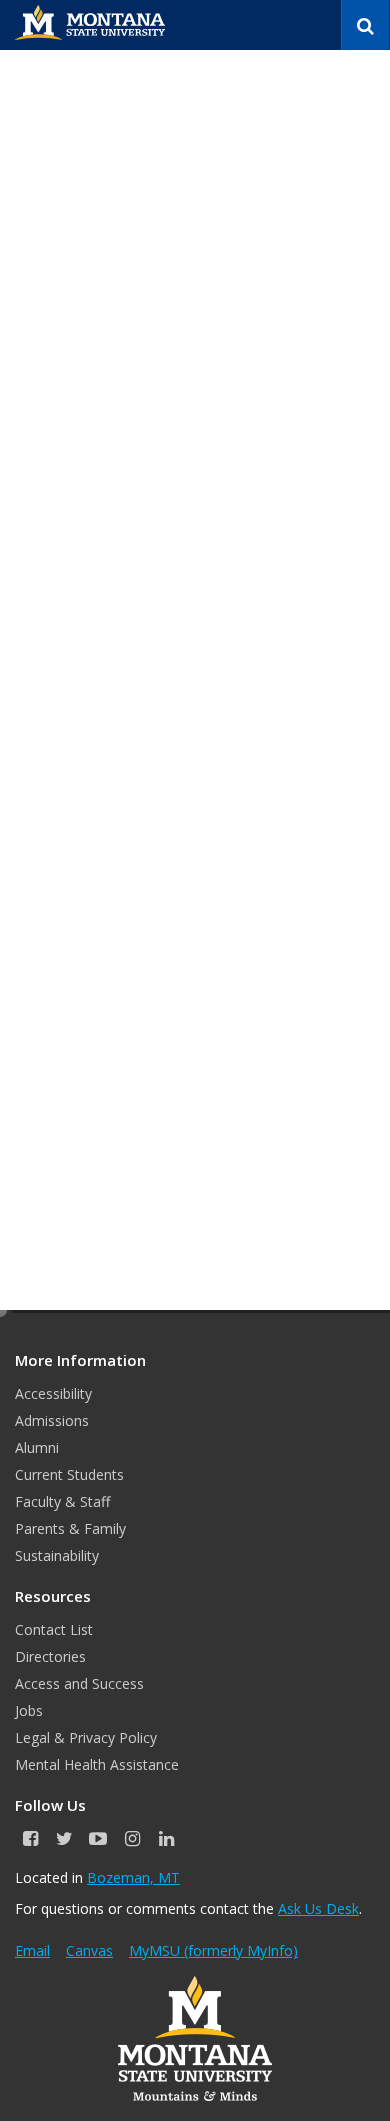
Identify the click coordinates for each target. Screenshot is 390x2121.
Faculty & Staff (62, 1501)
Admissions (52, 1420)
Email (32, 1950)
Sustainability (57, 1555)
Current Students (69, 1474)
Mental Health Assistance (97, 1764)
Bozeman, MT (133, 1877)
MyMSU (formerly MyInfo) (213, 1950)
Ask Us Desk (318, 1908)
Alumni (37, 1447)
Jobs (29, 1710)
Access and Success (79, 1683)
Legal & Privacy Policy (86, 1737)
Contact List (54, 1629)
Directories (50, 1656)
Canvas (89, 1950)
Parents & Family (70, 1528)
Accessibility (53, 1393)
